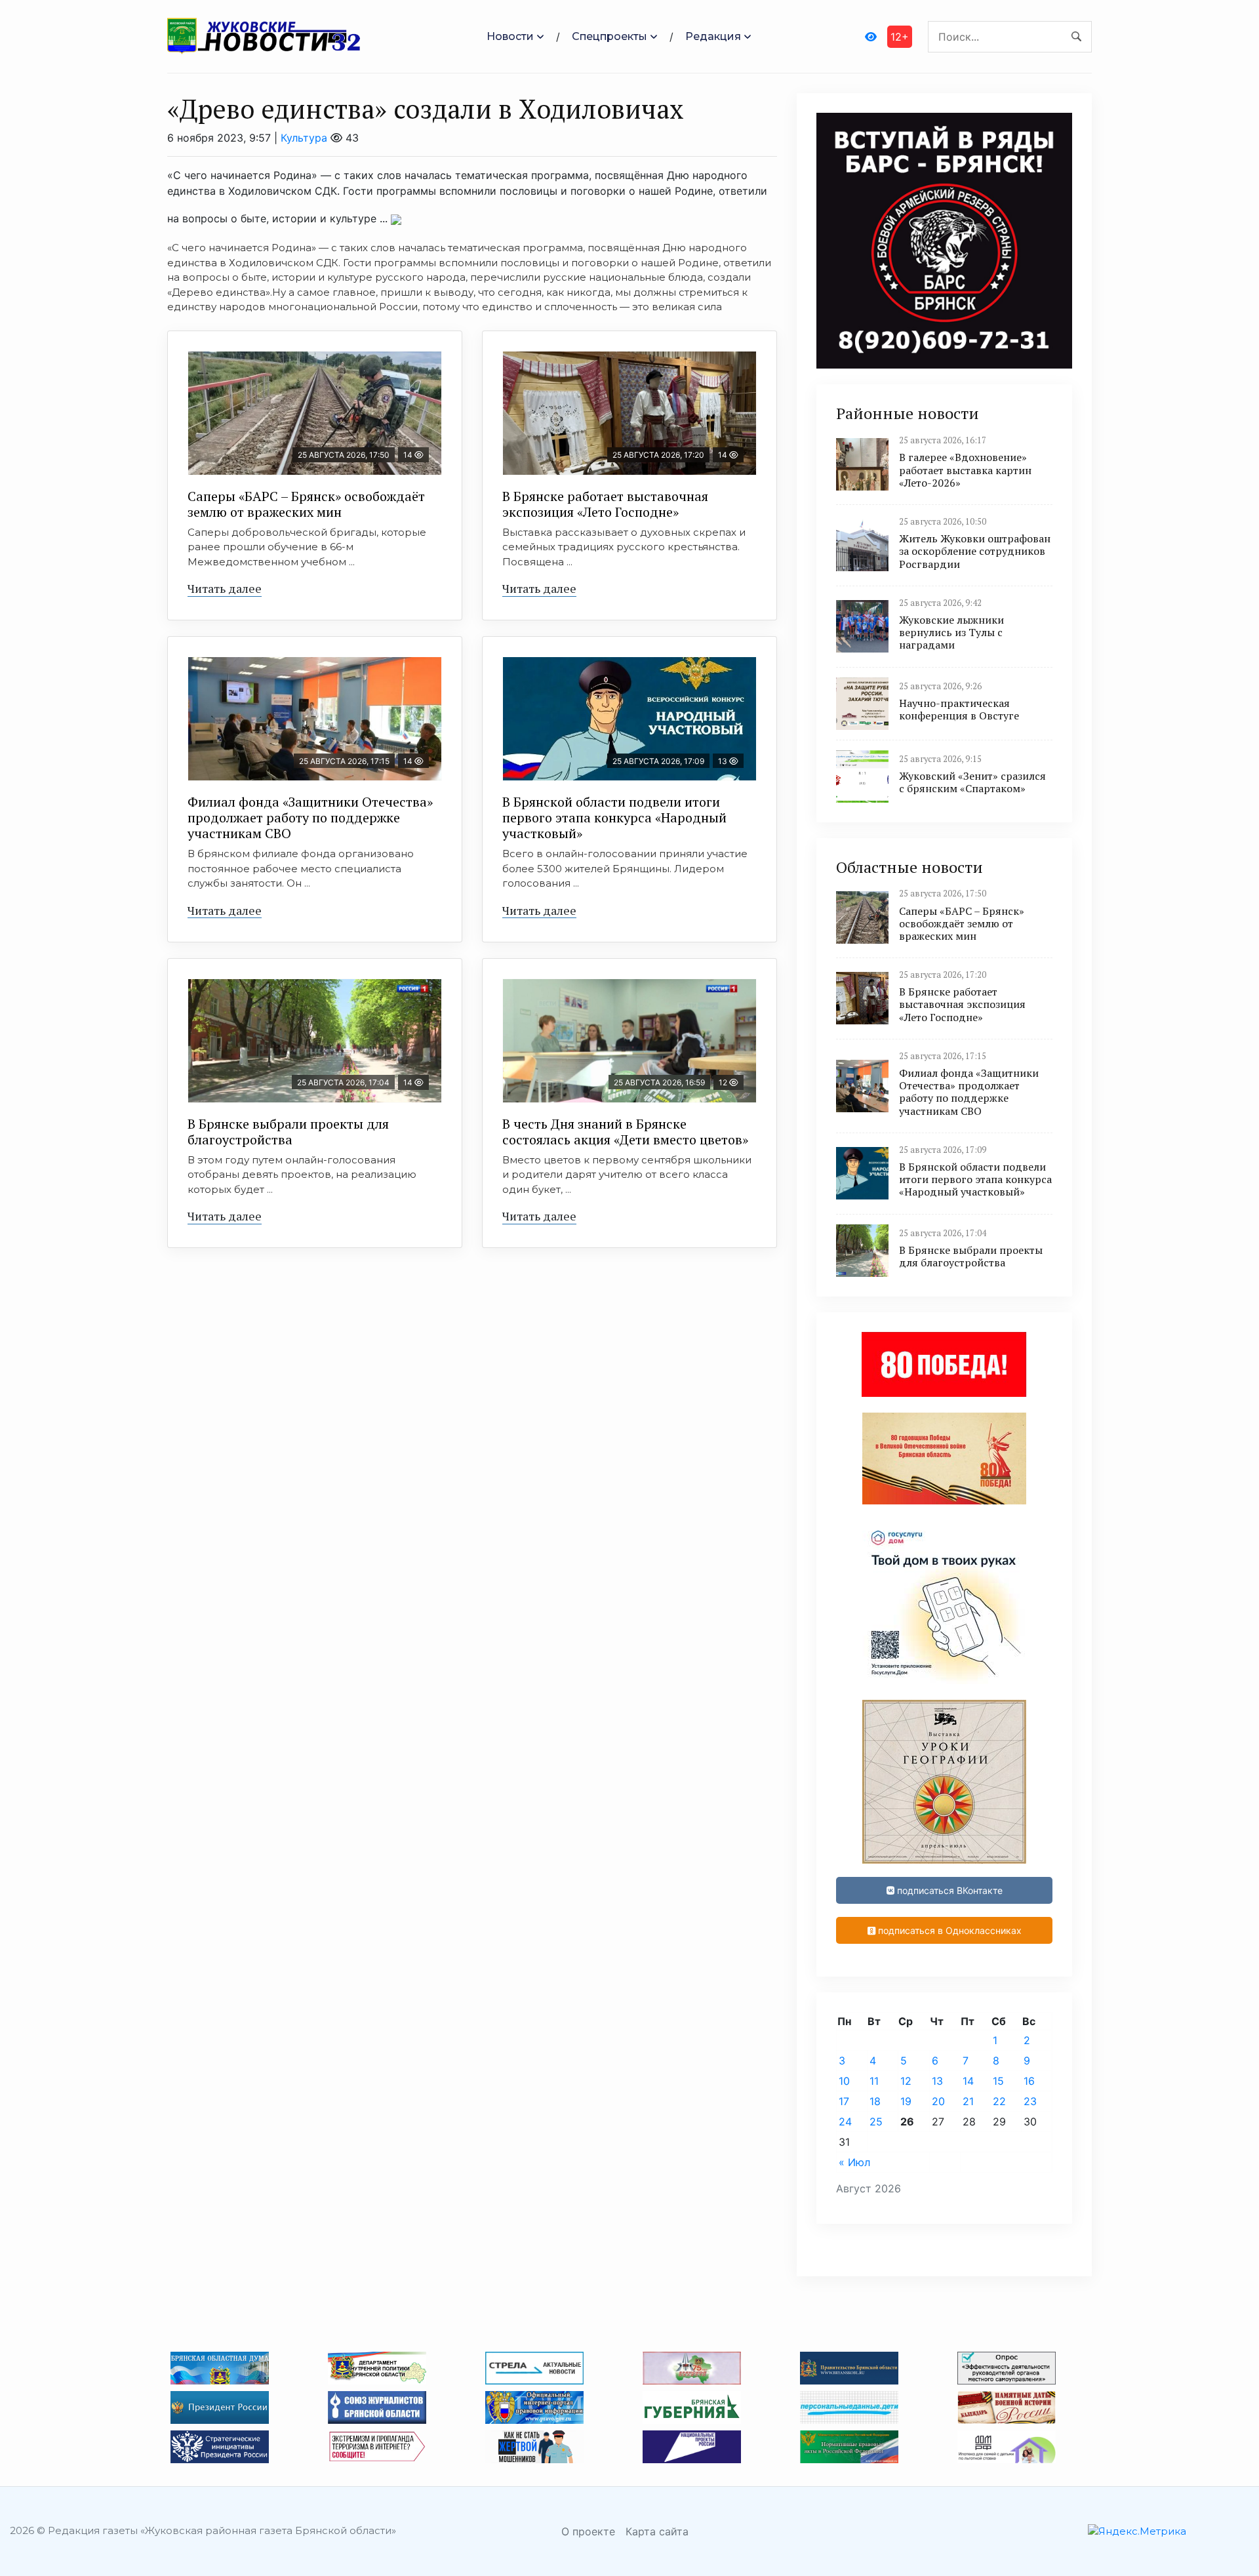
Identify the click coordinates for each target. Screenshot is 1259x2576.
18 (875, 2101)
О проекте (588, 2531)
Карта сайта (657, 2531)
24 (845, 2122)
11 (874, 2081)
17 (844, 2101)
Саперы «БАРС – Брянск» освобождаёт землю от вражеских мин (306, 504)
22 (999, 2101)
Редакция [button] (713, 36)
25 (876, 2122)
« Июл (854, 2162)
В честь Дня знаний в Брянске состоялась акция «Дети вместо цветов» (625, 1132)
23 (1030, 2101)
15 (998, 2081)
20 (938, 2101)
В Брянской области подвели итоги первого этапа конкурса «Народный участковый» (614, 817)
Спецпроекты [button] (610, 36)
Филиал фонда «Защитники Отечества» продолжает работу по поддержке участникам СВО (310, 817)
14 (968, 2081)
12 (906, 2081)
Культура (304, 138)
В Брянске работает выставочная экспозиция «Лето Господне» (605, 504)
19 (906, 2101)
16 (1029, 2081)
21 (968, 2101)
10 (844, 2081)
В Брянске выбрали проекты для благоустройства (288, 1132)
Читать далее (225, 588)
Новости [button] (510, 36)
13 (937, 2081)
